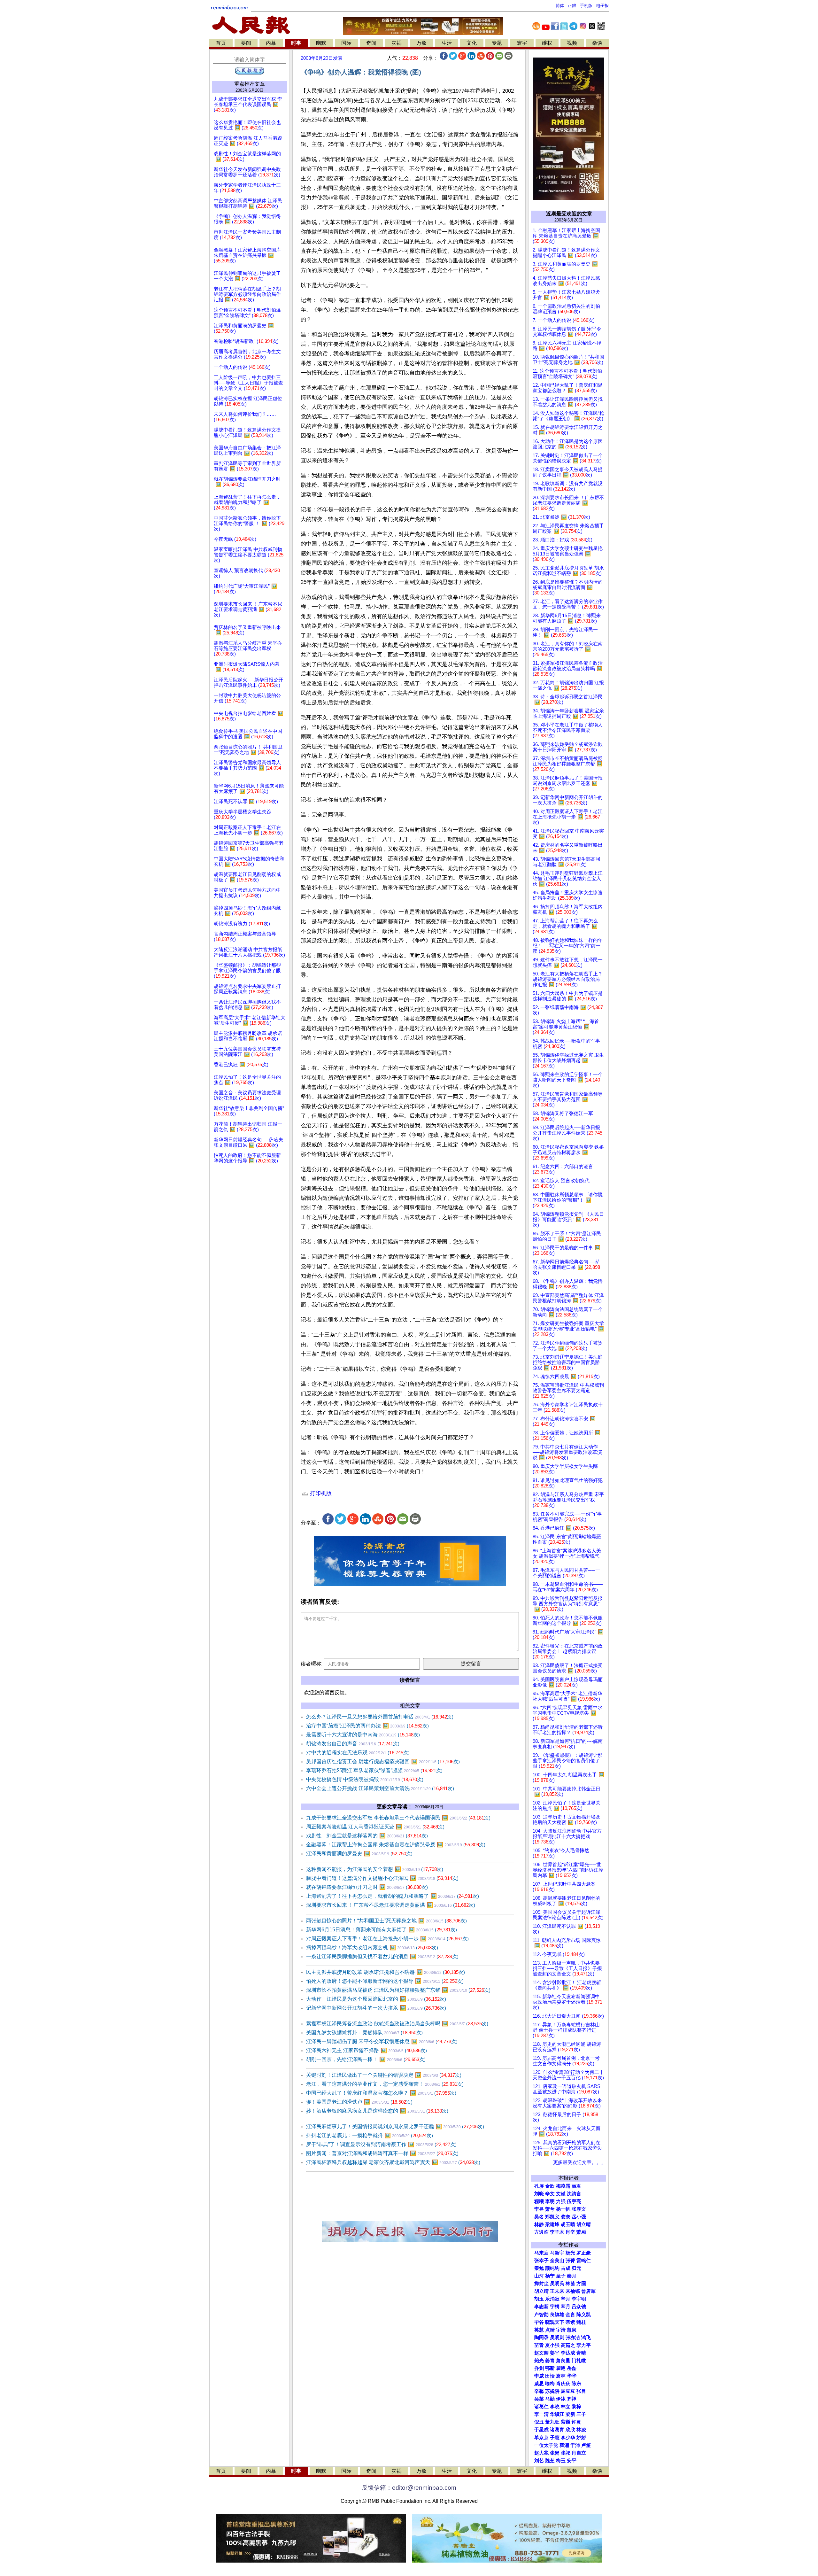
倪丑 (539, 2422)
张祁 (566, 2453)
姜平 (555, 2353)
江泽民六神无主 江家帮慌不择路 (367, 2050)
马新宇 (557, 2253)
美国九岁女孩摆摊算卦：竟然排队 (364, 2033)
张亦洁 (573, 2338)
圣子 (561, 2276)
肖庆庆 (563, 2384)
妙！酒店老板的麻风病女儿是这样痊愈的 (377, 2111)
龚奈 (566, 2217)
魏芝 (550, 2461)
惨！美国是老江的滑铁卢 (359, 2102)
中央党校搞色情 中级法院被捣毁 (365, 1779)
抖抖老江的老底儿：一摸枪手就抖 (370, 2135)
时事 (296, 43)
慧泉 (572, 2330)
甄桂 (581, 2322)
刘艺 (539, 2461)
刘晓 (539, 2194)
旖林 (561, 2376)
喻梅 (550, 2384)
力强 (561, 2201)
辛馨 (539, 2391)
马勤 (550, 2399)
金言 (570, 2315)
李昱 (539, 2209)
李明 (550, 2201)
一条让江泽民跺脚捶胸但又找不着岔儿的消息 (382, 1956)
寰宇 (522, 43)
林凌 (581, 2430)
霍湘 (564, 2445)
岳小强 (579, 2217)
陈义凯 (584, 2315)
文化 (472, 43)
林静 (539, 2224)
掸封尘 (541, 2284)
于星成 (541, 2430)
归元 (576, 2268)
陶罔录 (541, 2338)
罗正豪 (584, 2253)
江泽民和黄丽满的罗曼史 (359, 1854)
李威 (539, 2376)
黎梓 (576, 2407)
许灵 (576, 2422)
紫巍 (566, 2422)
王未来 (557, 2291)
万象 (421, 43)
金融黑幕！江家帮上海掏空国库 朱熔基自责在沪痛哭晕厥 (396, 1845)
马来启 (541, 2253)
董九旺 (552, 2422)
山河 (539, 2276)
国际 (346, 43)
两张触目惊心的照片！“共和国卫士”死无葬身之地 (386, 1921)
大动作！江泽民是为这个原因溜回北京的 (376, 1999)
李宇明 (579, 2299)
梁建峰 (552, 2224)
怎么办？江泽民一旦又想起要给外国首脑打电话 (380, 1717)
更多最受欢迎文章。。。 (579, 2162)
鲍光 (539, 2361)
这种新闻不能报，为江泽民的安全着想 (375, 1869)
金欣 (550, 2186)
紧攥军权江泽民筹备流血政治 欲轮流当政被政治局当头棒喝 (397, 2024)
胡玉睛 (568, 2224)
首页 (221, 43)
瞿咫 (561, 2368)
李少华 (568, 2438)
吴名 (539, 2217)
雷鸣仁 (584, 2261)
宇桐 (555, 2307)
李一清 (541, 2414)
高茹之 (568, 2345)
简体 (560, 6)
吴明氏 (557, 2284)
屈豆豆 (568, 2391)
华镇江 (557, 2414)
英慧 (539, 2330)
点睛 (550, 2330)
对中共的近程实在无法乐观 (358, 1753)
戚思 (539, 2384)
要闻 (246, 43)
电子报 (602, 6)
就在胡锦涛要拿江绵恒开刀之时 (367, 1887)
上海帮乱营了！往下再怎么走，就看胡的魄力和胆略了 (393, 1896)
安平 (572, 2461)
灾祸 (397, 43)
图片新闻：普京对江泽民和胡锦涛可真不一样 (382, 2153)
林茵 (570, 2284)
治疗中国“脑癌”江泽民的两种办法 (367, 1726)
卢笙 (586, 2445)
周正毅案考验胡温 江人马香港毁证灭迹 (375, 1827)
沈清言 (574, 2194)
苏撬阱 (552, 2391)
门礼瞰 (579, 2361)
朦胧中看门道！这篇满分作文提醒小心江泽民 (382, 1878)
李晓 (555, 2407)
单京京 (541, 2438)
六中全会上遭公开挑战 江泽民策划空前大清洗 (380, 1788)
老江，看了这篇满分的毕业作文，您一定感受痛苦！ (385, 2084)
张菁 (570, 2261)
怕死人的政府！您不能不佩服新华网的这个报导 (385, 1981)
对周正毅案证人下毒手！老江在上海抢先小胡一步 (387, 1939)
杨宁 (550, 2276)
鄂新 (550, 2368)
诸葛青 (557, 2430)
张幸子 (541, 2261)
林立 (566, 2407)
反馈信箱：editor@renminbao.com (409, 2488)
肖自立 (579, 2453)
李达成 (568, 2353)
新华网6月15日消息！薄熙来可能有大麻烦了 (382, 1930)
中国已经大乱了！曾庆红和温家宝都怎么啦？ (381, 2093)
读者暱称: (312, 1664)
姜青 (550, 2361)
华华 (572, 2376)
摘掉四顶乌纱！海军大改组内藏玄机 (372, 1948)
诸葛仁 (541, 2407)
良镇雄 (557, 2315)
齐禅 (572, 2399)
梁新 (570, 2414)
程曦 (539, 2201)
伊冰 (561, 2399)
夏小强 (552, 2345)
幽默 (321, 43)
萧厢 (581, 2232)
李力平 (584, 2345)
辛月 (566, 2299)
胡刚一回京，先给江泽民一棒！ (366, 2059)
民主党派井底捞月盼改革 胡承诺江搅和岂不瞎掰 (386, 1972)
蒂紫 (570, 2322)
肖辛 (570, 2232)
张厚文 (579, 2209)
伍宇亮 (574, 2201)
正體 (572, 6)
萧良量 (563, 2361)
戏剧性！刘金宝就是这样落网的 (367, 1836)
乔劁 (539, 2368)
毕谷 (539, 2322)
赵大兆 (541, 2453)
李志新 (541, 2307)
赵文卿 (541, 2353)
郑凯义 (552, 2217)
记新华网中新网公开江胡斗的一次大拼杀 (376, 2008)
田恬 (550, 2376)
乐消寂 (552, 2299)
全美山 (557, 2261)
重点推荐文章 (250, 84)
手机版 (586, 6)
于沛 (575, 2445)
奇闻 (371, 43)
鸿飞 (586, 2338)
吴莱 (539, 2399)
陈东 (576, 2384)
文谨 (561, 2194)
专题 (497, 43)
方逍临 (541, 2232)
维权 (547, 43)
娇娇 (581, 2438)
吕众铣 (579, 2307)
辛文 (550, 2194)
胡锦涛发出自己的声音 (353, 1744)
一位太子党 (546, 2445)
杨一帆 (563, 2209)
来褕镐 (573, 2291)
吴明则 (557, 2338)
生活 (447, 43)
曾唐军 (588, 2291)
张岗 (555, 2453)
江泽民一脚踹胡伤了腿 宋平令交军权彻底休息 (382, 2041)
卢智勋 (541, 2315)
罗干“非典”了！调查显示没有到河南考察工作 (381, 2144)
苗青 (539, 2345)
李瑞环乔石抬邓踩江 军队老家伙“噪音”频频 (374, 1770)
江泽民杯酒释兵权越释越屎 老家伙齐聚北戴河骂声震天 (393, 2162)
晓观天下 (555, 2322)
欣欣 (570, 2430)
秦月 (572, 2276)
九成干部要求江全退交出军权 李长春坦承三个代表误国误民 (398, 1818)
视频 (572, 43)
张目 (581, 2391)
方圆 (581, 2284)
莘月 (566, 2307)
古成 (566, 2268)
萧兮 (550, 2209)
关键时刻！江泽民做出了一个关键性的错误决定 (384, 2075)
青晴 (581, 2353)
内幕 (271, 43)
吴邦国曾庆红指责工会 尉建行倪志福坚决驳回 (383, 1761)
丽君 (576, 2186)
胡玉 (539, 2299)
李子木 (557, 2232)
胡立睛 (541, 2291)
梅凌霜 (563, 2186)
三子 (581, 2414)
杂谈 (597, 43)
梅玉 (561, 2461)
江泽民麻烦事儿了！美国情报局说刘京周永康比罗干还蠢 (395, 2126)
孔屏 (539, 2186)
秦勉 (539, 2268)
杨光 (570, 2253)
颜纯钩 (552, 2268)
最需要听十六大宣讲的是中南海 (363, 1735)
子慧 (555, 2438)
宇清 (561, 2330)
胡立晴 (584, 2224)
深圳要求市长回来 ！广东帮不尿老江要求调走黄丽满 (391, 1905)
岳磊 (572, 2368)
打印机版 (320, 1493)
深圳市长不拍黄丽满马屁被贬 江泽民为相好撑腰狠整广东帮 (398, 1990)
